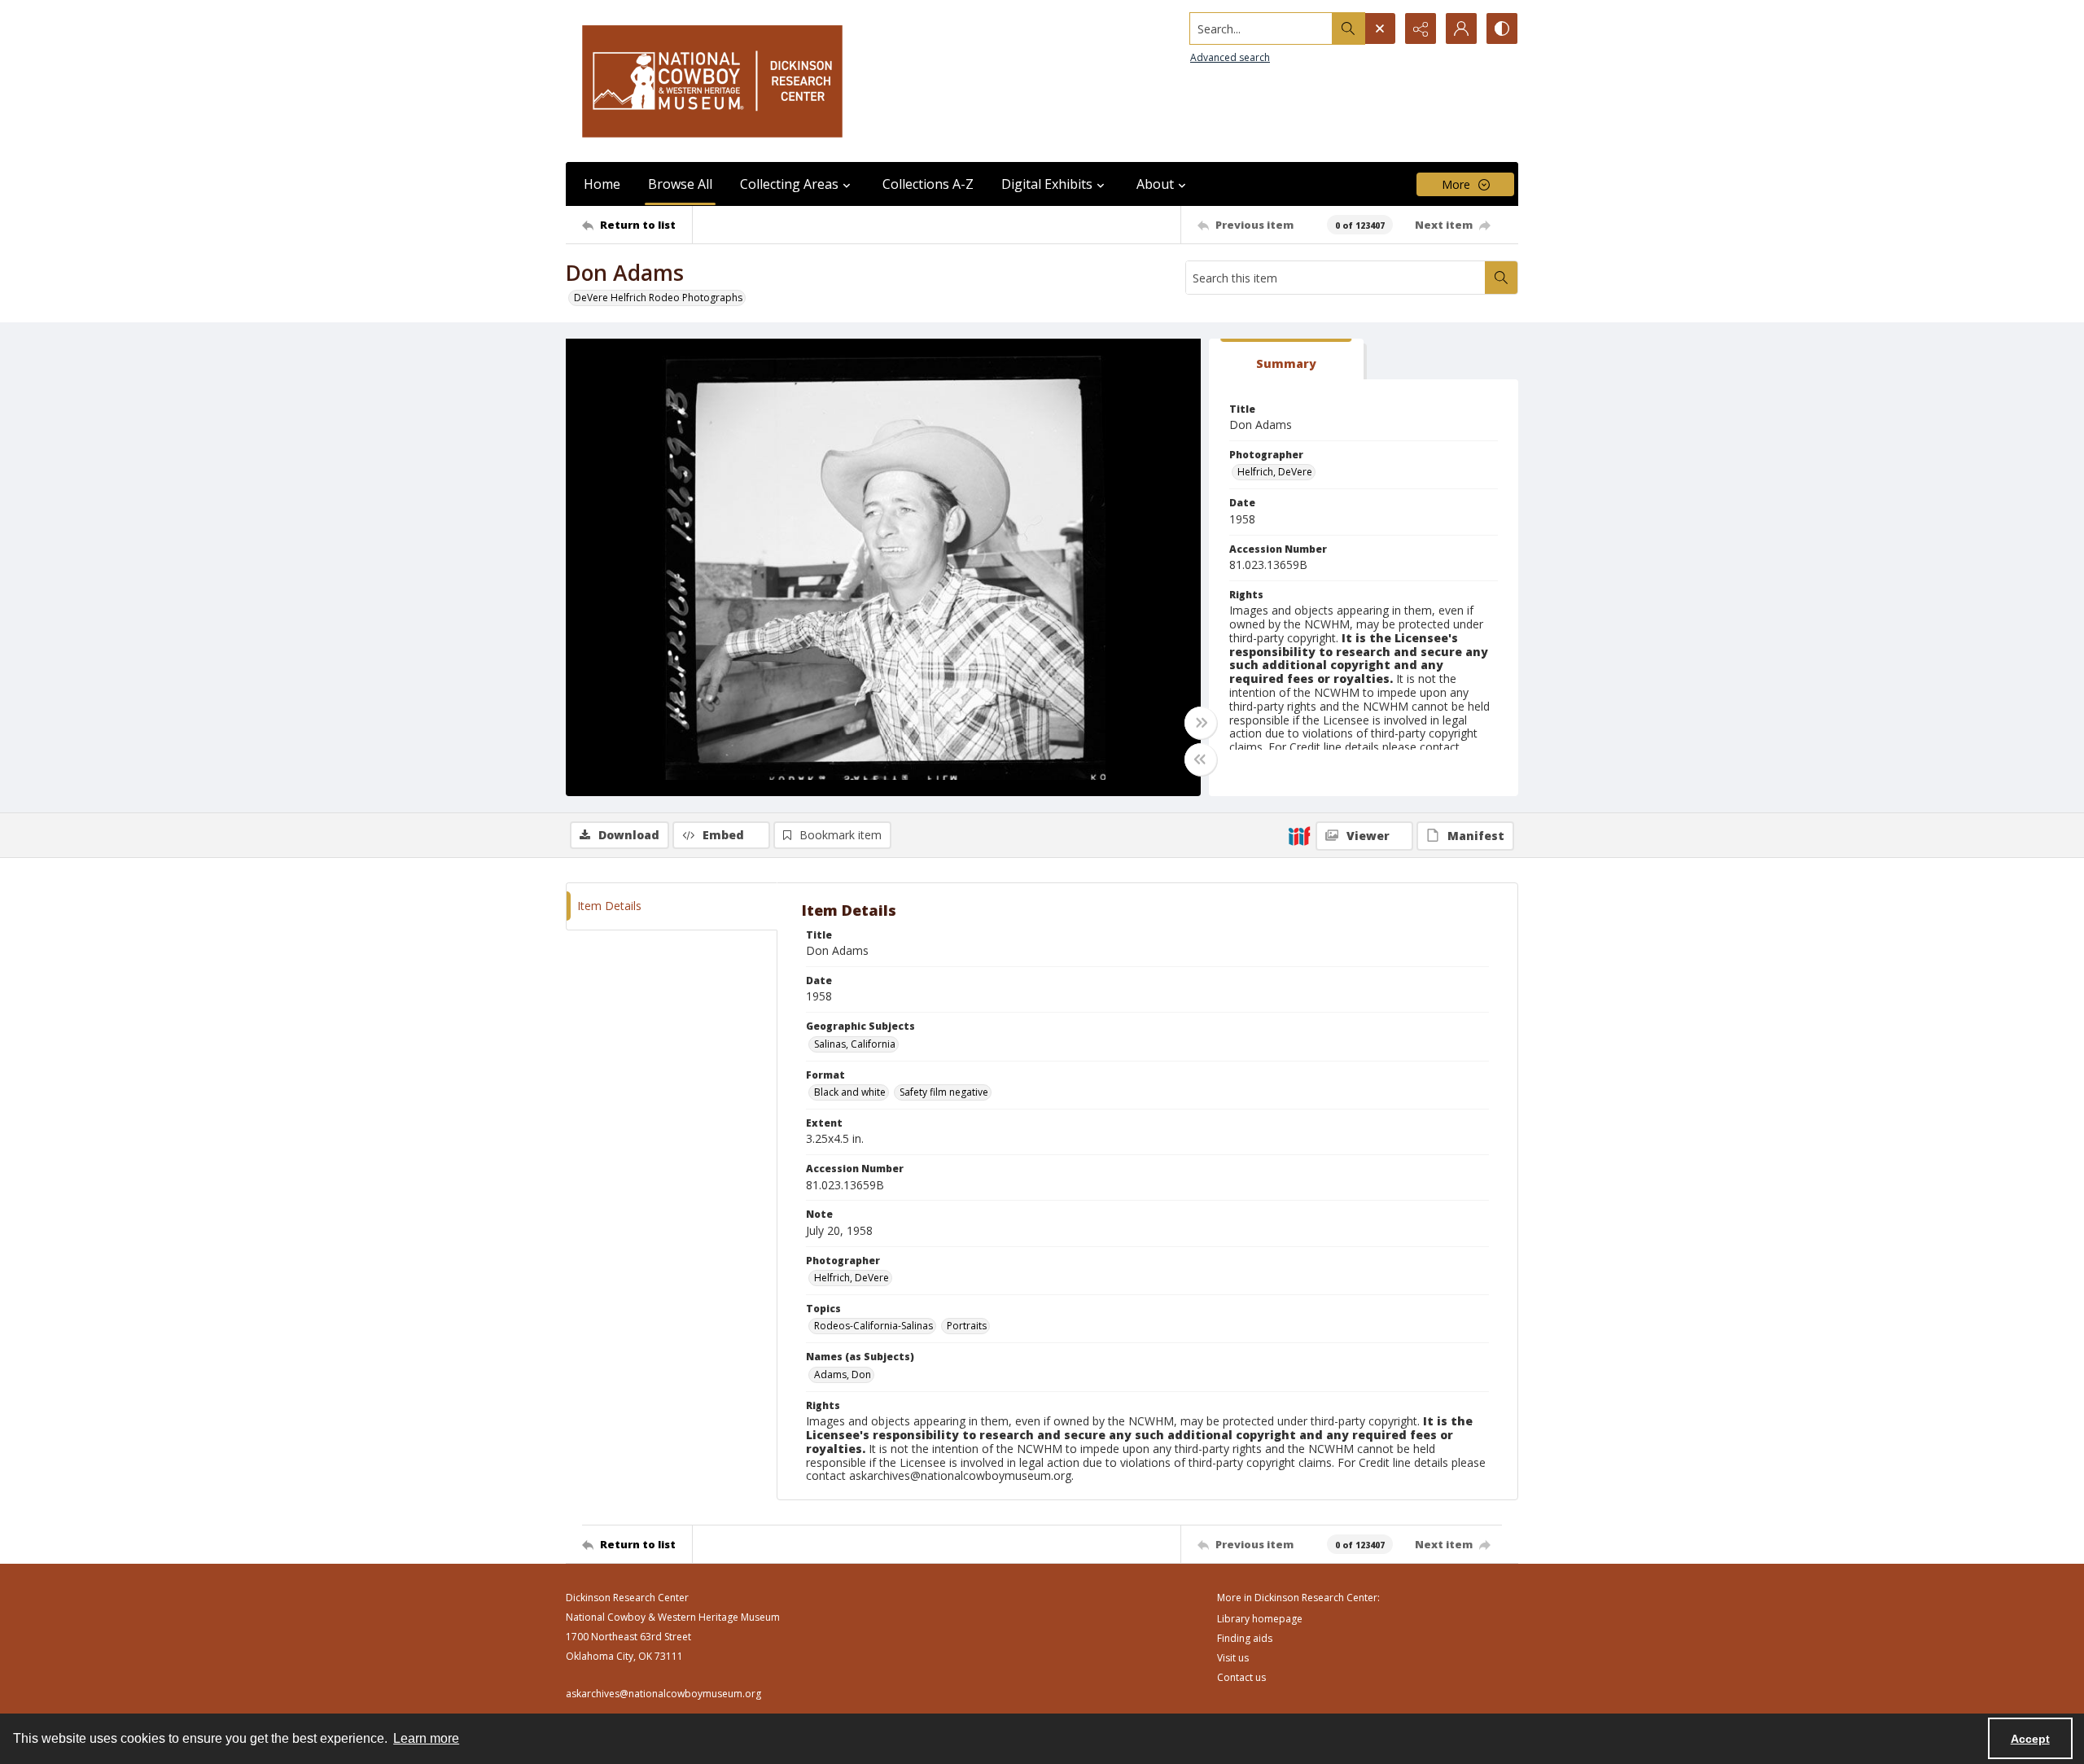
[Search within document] (1501, 278)
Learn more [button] (426, 1738)
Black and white (850, 1092)
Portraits (967, 1326)
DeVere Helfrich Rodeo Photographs (658, 298)
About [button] (1155, 184)
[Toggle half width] (1201, 759)
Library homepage (1260, 1619)
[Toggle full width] (1201, 723)
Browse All (680, 184)
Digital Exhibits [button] (1047, 184)
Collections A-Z (928, 184)
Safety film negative (944, 1092)
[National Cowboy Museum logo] (712, 81)
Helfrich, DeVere (1275, 472)
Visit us (1233, 1658)
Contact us (1241, 1677)
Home (602, 184)
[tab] (1286, 359)
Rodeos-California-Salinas (873, 1326)
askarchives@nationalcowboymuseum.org (663, 1694)
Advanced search (1230, 57)
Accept (2030, 1739)
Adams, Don (843, 1374)
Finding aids (1245, 1638)
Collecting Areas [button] (789, 184)
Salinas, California (855, 1044)
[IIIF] (1299, 835)
